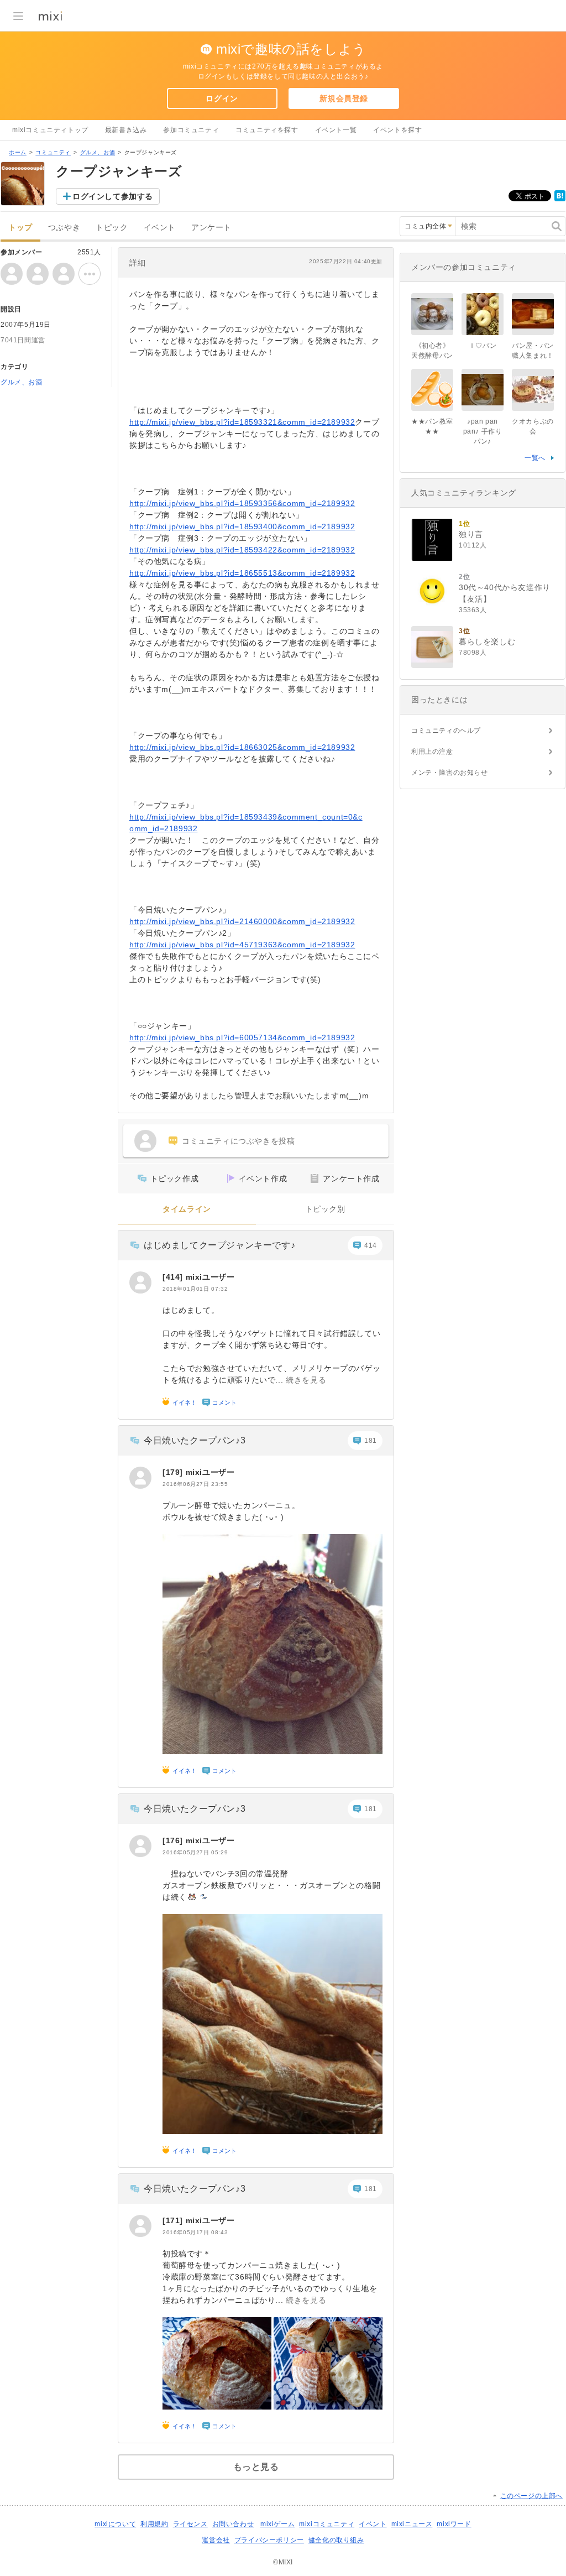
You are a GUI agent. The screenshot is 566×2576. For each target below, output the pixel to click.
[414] (174, 1277)
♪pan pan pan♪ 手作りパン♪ (483, 431)
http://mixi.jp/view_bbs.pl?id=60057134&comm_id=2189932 (242, 1037)
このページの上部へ (531, 2496)
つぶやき (64, 228)
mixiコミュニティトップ (50, 130)
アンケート (211, 228)
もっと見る (256, 2467)
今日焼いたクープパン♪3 (195, 1440)
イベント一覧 (336, 130)
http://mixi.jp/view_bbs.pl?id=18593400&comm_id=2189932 (242, 526)
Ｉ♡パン (483, 346)
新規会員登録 (344, 98)
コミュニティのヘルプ (446, 731)
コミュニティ (53, 152)
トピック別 (325, 1209)
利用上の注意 (432, 752)
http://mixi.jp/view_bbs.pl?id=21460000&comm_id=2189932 (242, 921)
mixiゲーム (277, 2524)
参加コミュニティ (191, 130)
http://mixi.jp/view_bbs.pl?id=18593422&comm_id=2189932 (242, 550)
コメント (224, 1402)
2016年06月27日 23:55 (195, 1484)
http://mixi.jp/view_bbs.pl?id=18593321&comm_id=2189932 (242, 422)
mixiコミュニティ (327, 2524)
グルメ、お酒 (98, 152)
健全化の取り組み (336, 2540)
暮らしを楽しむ (487, 642)
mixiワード (454, 2524)
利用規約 (154, 2524)
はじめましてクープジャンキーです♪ (219, 1245)
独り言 (471, 534)
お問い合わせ (233, 2524)
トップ (20, 228)
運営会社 (216, 2540)
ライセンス (190, 2524)
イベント (160, 228)
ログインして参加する (113, 196)
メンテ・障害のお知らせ (450, 773)
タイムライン (187, 1209)
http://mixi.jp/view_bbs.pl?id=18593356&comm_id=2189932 (242, 503)
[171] (174, 2220)
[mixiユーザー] (140, 1282)
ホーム (18, 152)
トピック (112, 228)
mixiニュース (412, 2524)
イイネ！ (185, 1402)
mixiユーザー (210, 1277)
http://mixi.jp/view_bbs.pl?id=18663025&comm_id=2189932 (242, 747)
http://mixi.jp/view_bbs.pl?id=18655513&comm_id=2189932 (242, 573)
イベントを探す (397, 130)
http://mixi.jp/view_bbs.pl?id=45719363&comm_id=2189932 (242, 945)
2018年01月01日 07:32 (195, 1289)
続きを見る (306, 1380)
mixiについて (115, 2524)
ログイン (222, 98)
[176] (174, 1840)
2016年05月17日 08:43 (195, 2232)
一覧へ (535, 458)
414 (371, 1245)
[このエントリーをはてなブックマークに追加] (560, 199)
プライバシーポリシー (269, 2540)
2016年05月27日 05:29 (195, 1852)
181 (371, 1441)
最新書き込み (126, 130)
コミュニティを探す (267, 130)
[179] (174, 1472)
